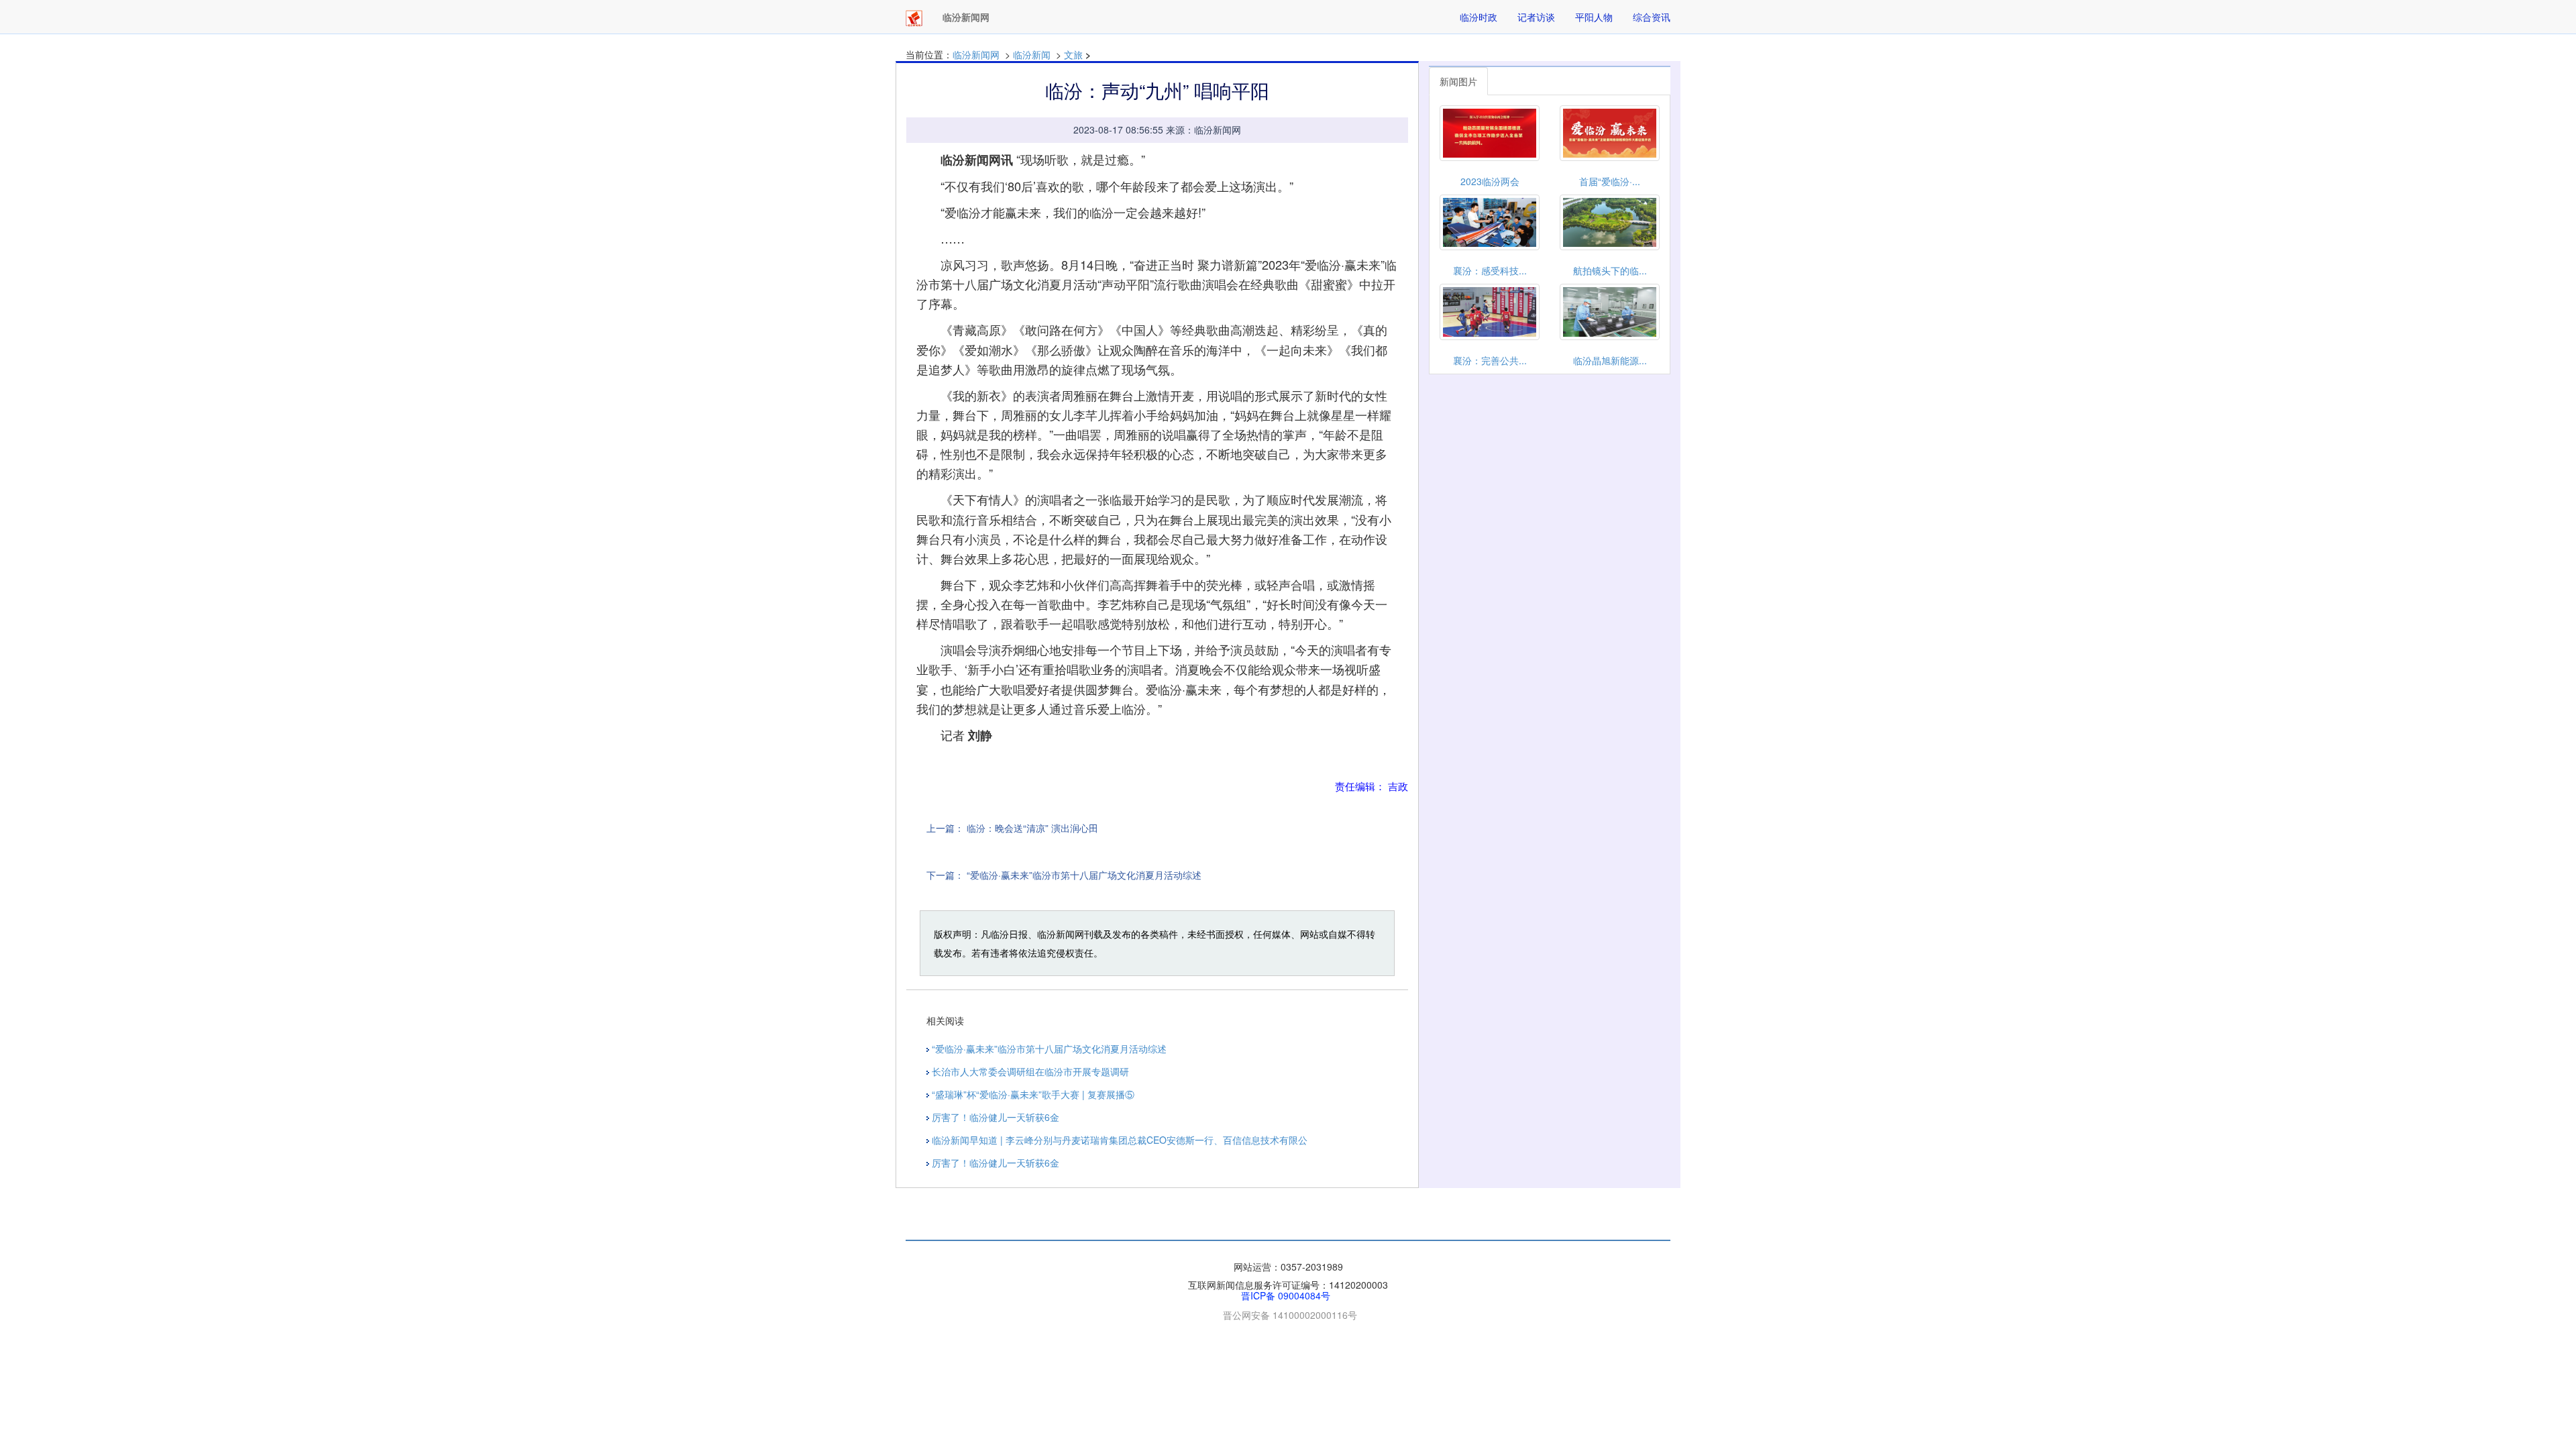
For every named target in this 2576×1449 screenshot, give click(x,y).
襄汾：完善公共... (1490, 360)
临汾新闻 (1032, 54)
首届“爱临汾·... (1610, 181)
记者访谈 (1536, 17)
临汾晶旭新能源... (1610, 360)
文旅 (1073, 54)
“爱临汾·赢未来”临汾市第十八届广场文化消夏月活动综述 (1084, 875)
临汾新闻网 (976, 54)
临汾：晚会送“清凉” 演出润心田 (1032, 828)
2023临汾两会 (1490, 181)
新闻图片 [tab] (1458, 81)
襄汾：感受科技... (1490, 270)
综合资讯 (1652, 17)
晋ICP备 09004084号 (1286, 1295)
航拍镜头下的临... (1610, 270)
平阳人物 (1594, 17)
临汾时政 (1479, 17)
